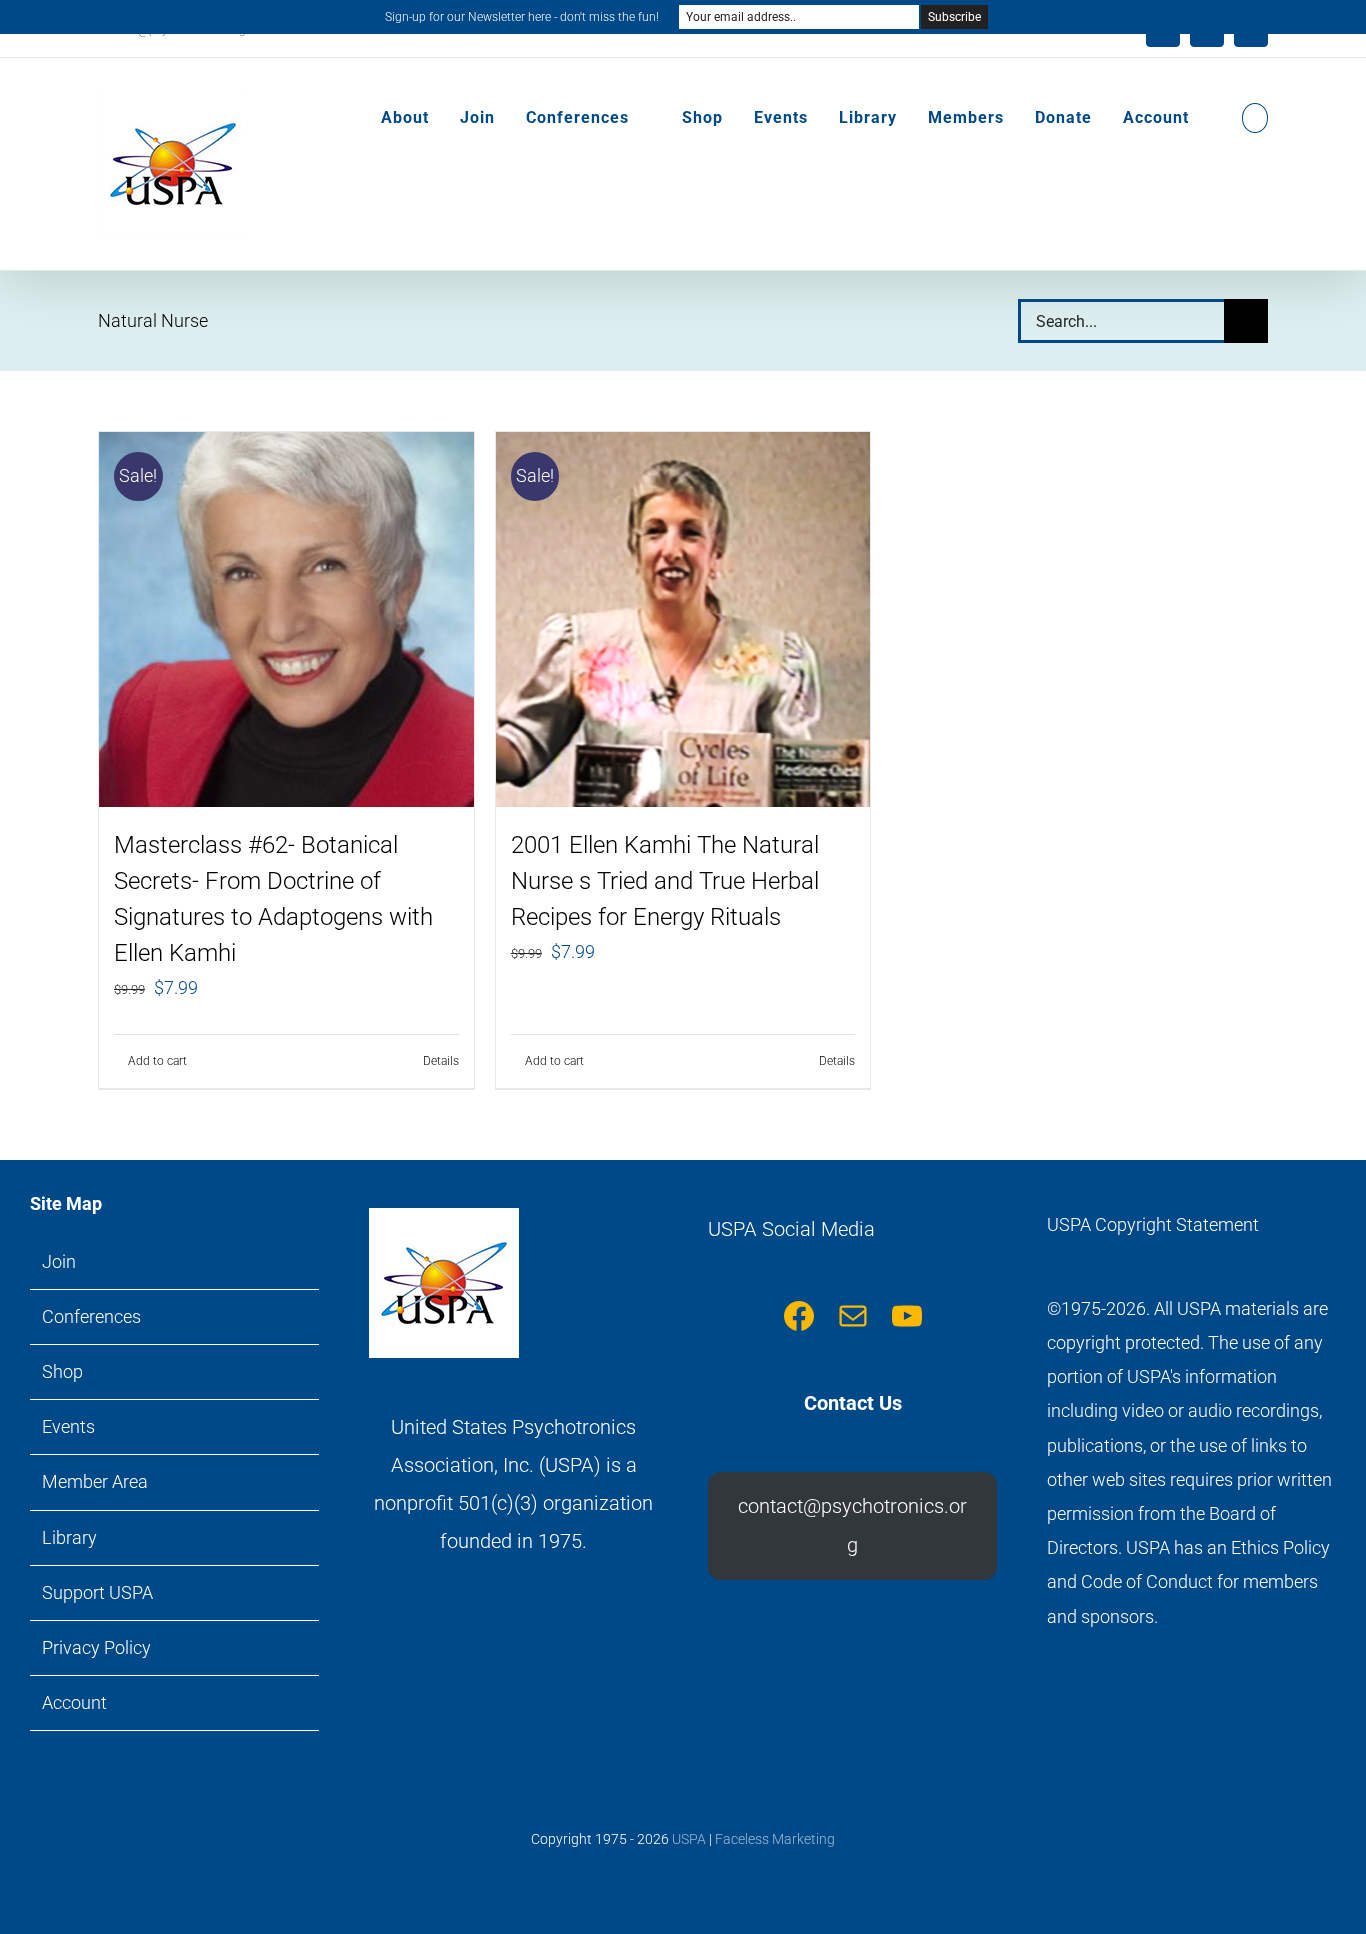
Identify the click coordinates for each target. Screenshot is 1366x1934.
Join (59, 1261)
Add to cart (157, 1061)
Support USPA (97, 1592)
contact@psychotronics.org (852, 1525)
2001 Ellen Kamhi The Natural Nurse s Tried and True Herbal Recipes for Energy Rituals (665, 881)
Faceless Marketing (775, 1839)
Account (74, 1702)
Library (69, 1537)
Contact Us (853, 1403)
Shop (62, 1371)
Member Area (95, 1481)
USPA (689, 1839)
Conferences (91, 1316)
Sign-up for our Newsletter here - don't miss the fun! (522, 17)
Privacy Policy (96, 1647)
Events (68, 1426)
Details (441, 1061)
